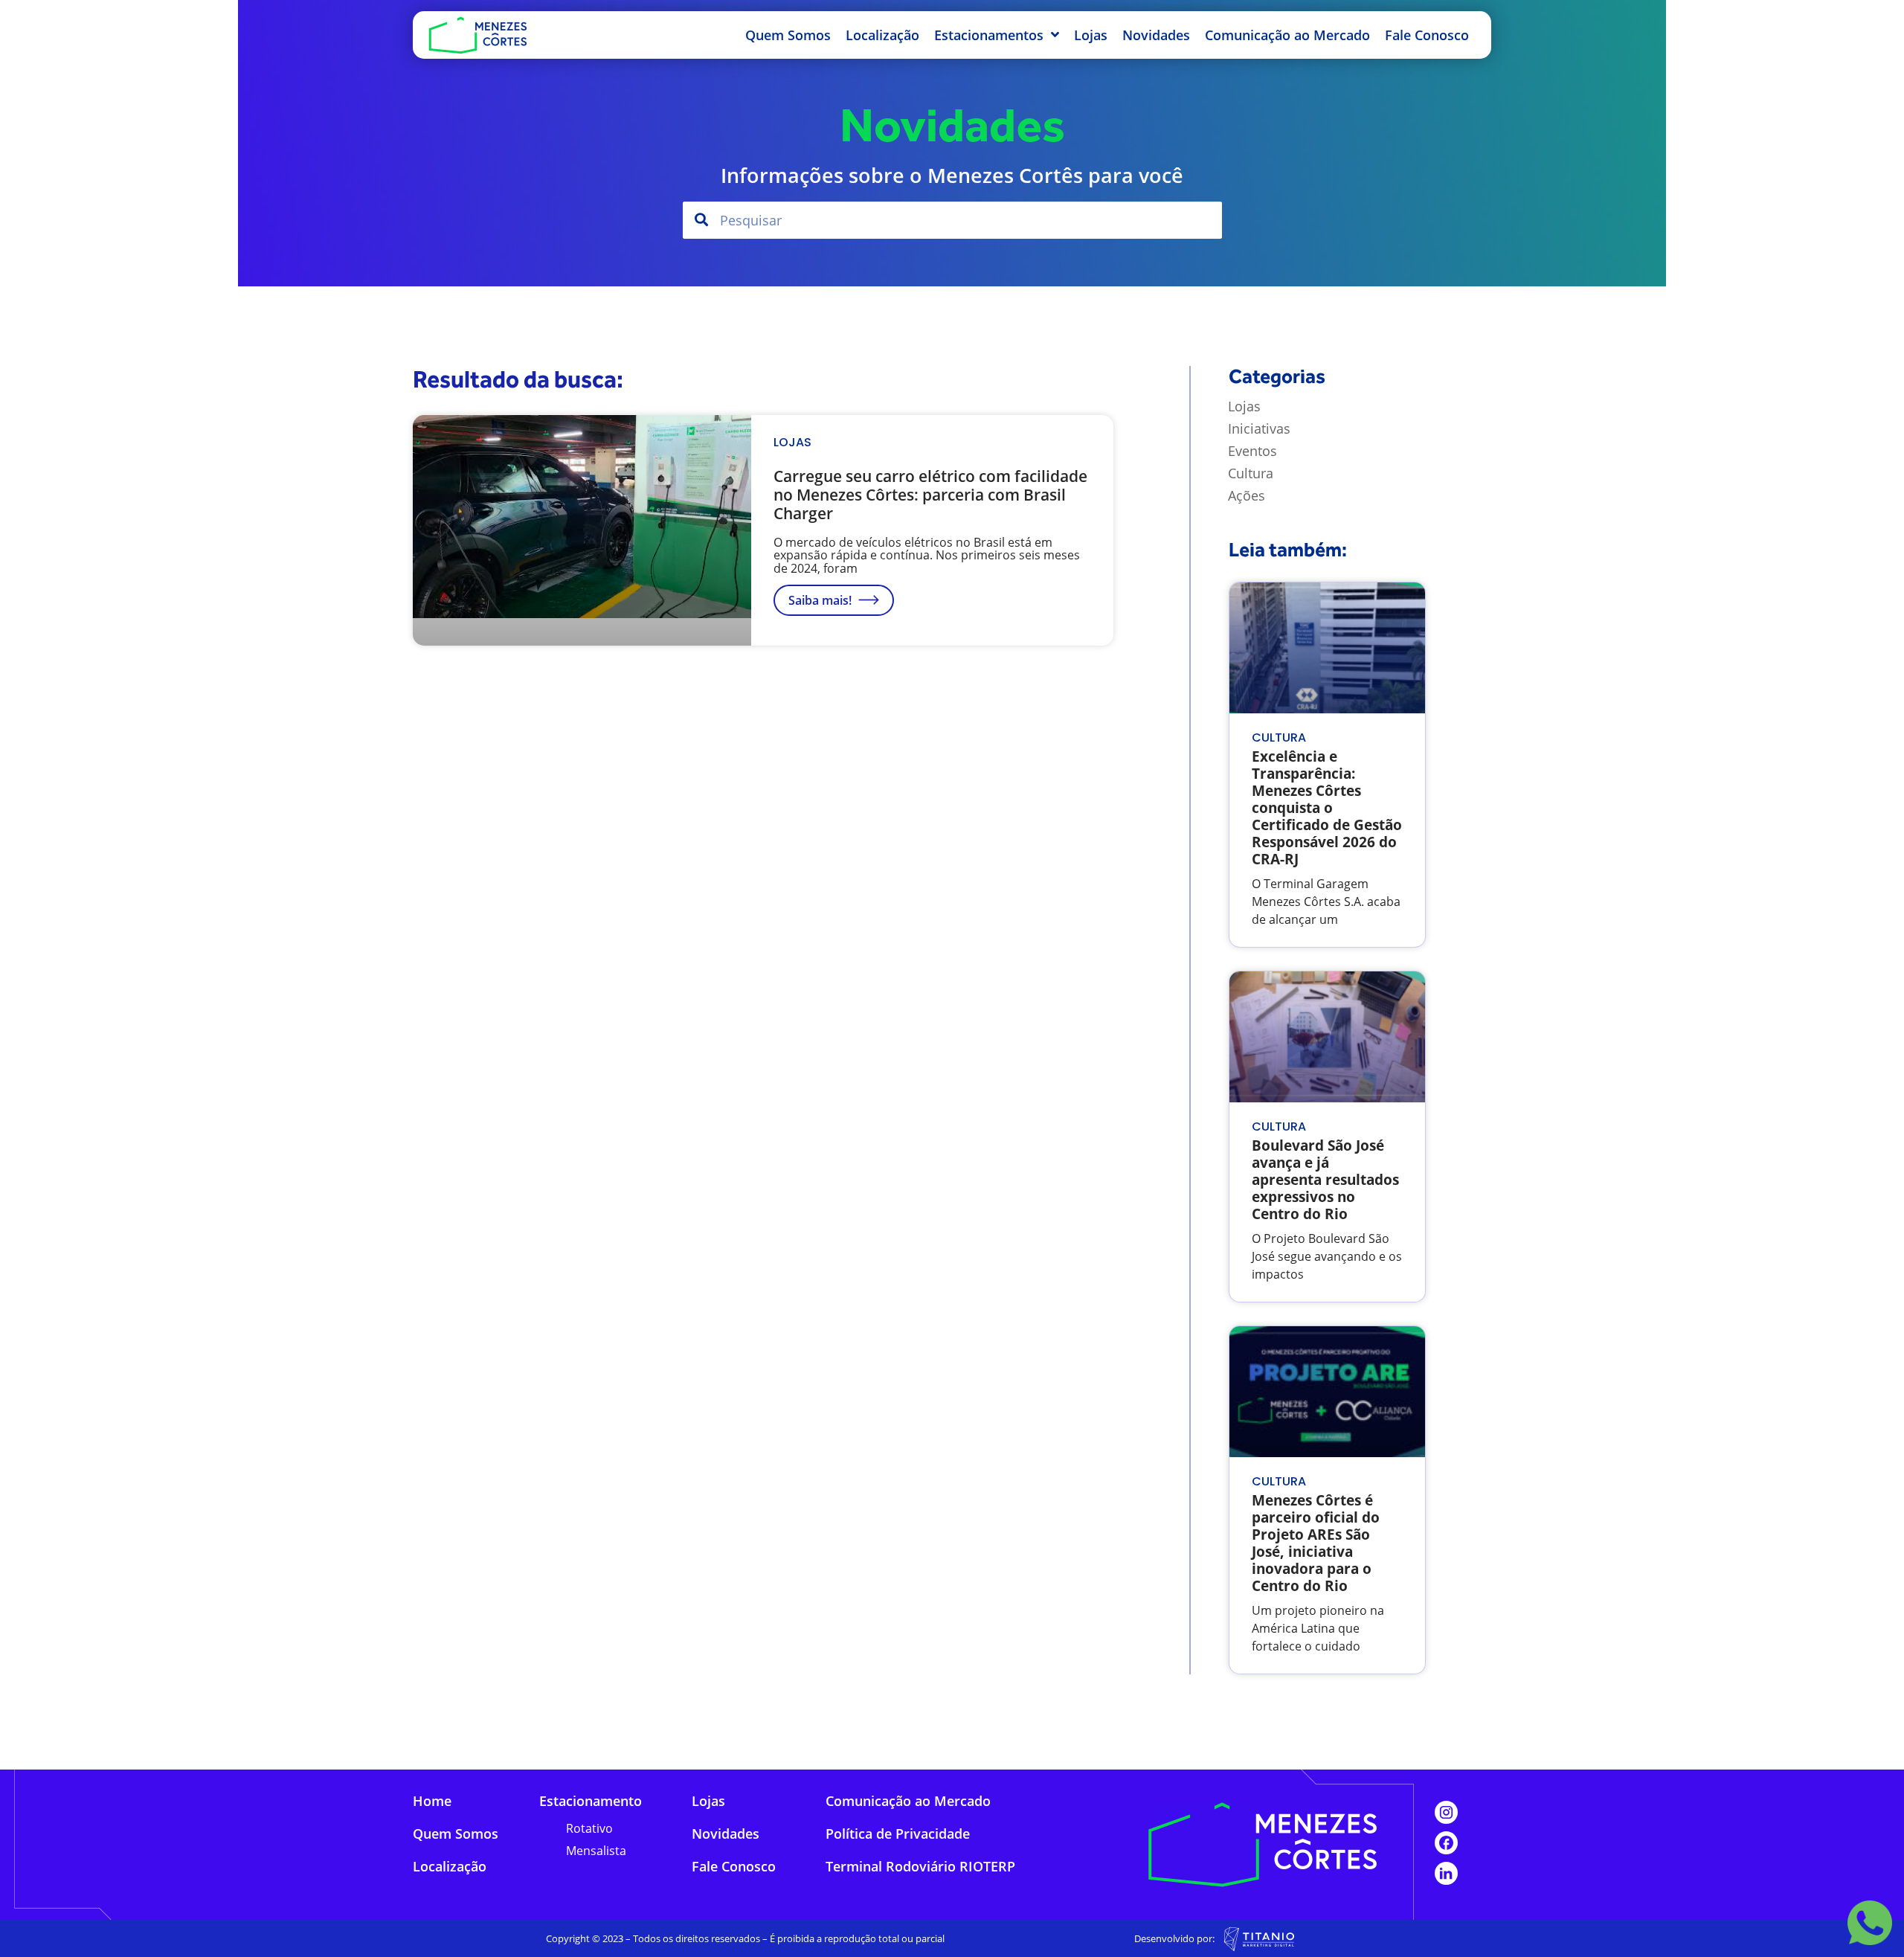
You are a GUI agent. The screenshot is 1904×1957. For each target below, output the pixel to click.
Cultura (1251, 473)
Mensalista (596, 1851)
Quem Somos (788, 35)
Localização (882, 35)
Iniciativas (1259, 428)
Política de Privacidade (898, 1834)
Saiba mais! (821, 600)
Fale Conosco (1427, 35)
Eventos (1252, 451)
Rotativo (589, 1828)
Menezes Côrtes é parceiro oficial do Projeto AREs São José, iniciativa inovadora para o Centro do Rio (1316, 1543)
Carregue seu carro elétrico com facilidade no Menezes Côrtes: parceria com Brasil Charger (930, 495)
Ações (1247, 495)
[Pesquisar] (701, 220)
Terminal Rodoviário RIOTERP (920, 1866)
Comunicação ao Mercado (1287, 35)
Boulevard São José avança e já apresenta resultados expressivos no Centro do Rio (1325, 1179)
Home (432, 1801)
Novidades (1156, 35)
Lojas (1091, 35)
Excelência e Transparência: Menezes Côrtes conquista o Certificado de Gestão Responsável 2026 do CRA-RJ (1327, 807)
